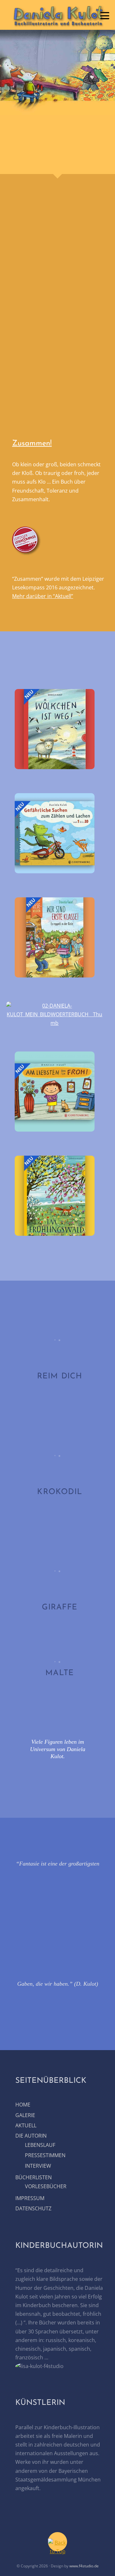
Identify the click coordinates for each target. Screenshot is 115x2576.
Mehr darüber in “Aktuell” (43, 596)
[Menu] (105, 15)
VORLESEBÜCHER (46, 2186)
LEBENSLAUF (40, 2145)
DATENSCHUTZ (33, 2208)
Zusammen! (32, 444)
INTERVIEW (38, 2166)
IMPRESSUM (30, 2198)
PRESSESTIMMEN (45, 2155)
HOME (23, 2105)
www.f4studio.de (84, 2566)
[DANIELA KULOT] (57, 25)
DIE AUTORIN (31, 2136)
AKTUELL (26, 2125)
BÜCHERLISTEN (34, 2177)
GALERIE (25, 2115)
